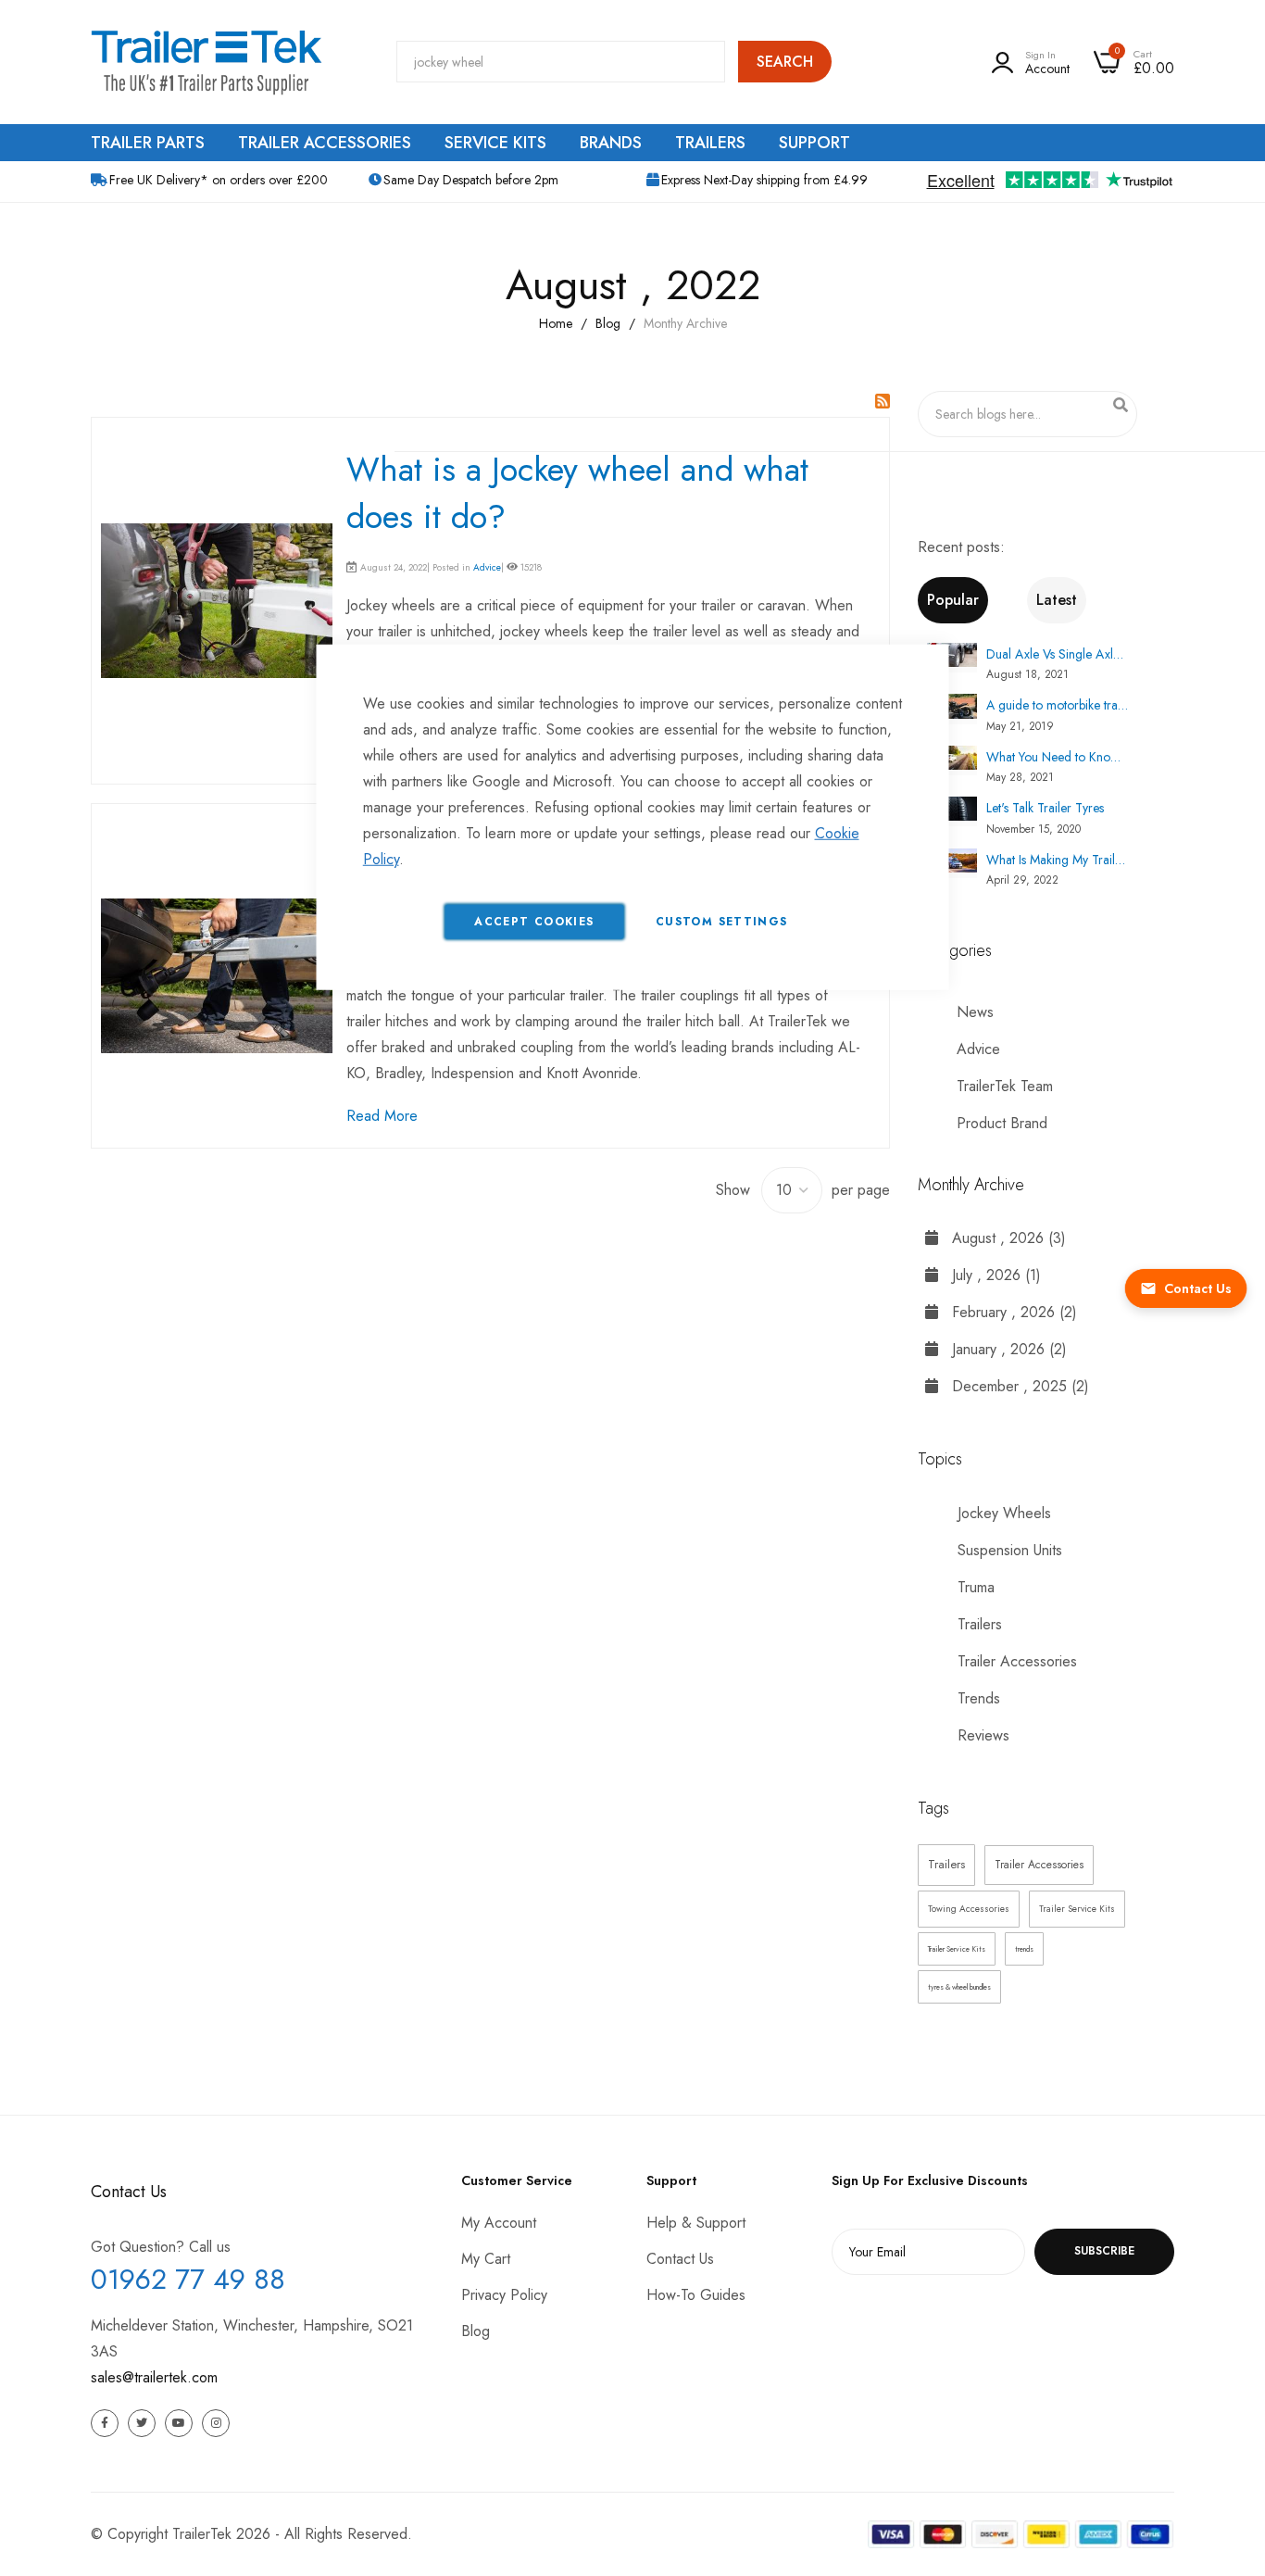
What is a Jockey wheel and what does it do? (577, 492)
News (975, 1012)
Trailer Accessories (1015, 1661)
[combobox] (561, 62)
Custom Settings (721, 921)
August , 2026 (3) (1002, 1238)
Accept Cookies (534, 921)
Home (556, 323)
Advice (487, 567)
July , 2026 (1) (989, 1275)
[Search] (1121, 405)
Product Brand (1002, 1123)
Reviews (981, 1735)
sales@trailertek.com (154, 2377)
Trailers (977, 1624)
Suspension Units (1008, 1550)
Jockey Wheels (1002, 1513)
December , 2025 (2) (1014, 1386)
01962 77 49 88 (188, 2279)
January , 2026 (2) (1002, 1349)
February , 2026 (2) (1008, 1312)
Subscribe (1104, 2251)
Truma (974, 1587)
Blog (608, 323)
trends (1024, 1949)
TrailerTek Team (1005, 1086)
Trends (977, 1698)
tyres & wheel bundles (959, 1987)
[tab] (973, 600)
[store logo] (207, 62)
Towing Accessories (969, 1909)
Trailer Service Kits (1077, 1909)
